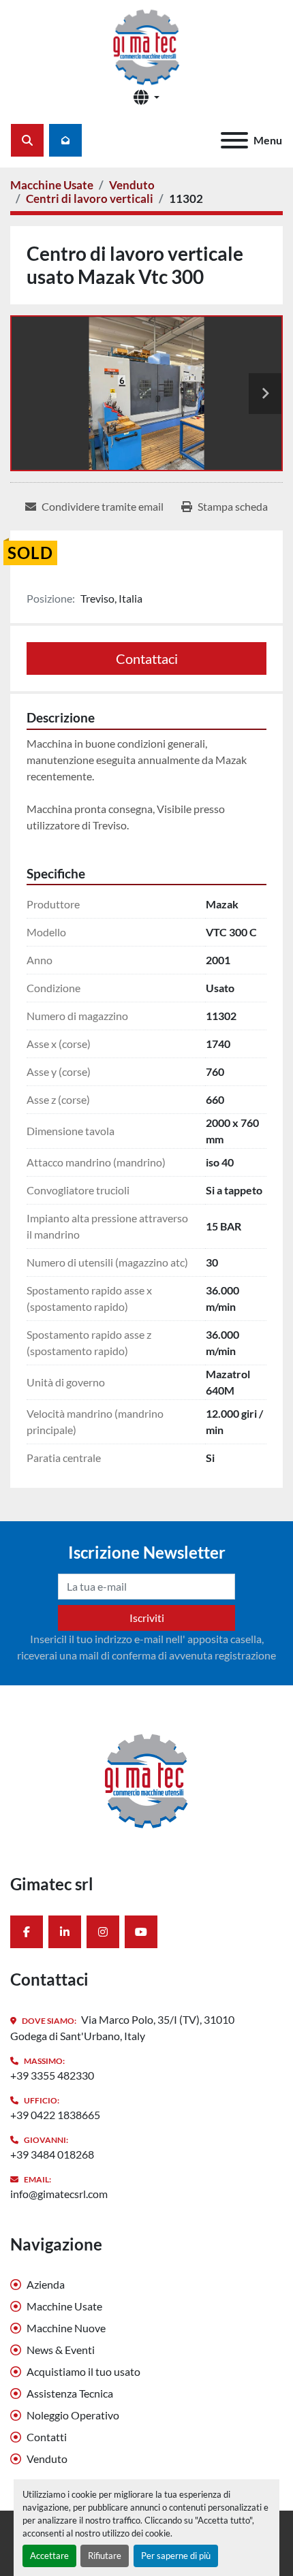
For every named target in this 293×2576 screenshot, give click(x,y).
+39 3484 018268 (52, 2154)
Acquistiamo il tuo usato (83, 2371)
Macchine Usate (64, 2306)
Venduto (47, 2459)
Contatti (47, 2437)
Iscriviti (147, 1618)
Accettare (49, 2556)
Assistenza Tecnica (70, 2393)
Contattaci (147, 658)
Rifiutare (105, 2556)
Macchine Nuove (66, 2328)
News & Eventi (61, 2350)
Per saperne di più (176, 2556)
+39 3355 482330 (52, 2075)
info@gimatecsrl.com (59, 2194)
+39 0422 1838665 (55, 2115)
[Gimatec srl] (146, 1778)
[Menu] (234, 140)
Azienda (46, 2284)
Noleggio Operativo (73, 2415)
